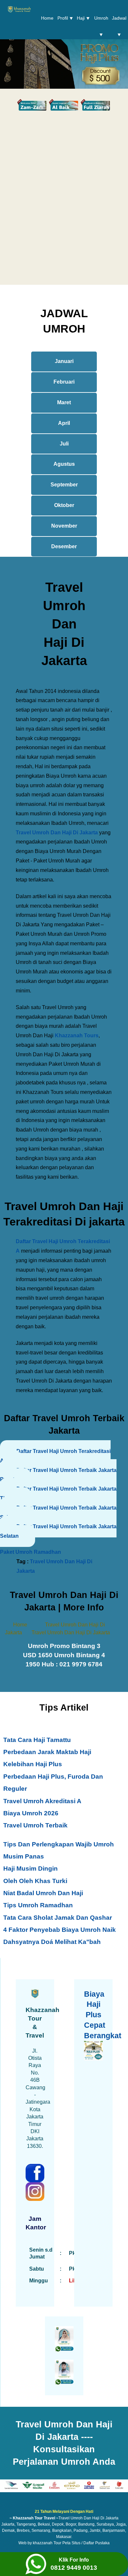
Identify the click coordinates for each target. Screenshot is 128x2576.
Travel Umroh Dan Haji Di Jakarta (57, 833)
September (64, 485)
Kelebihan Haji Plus (33, 1764)
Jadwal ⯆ (119, 26)
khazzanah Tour (47, 2543)
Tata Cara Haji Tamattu (37, 1740)
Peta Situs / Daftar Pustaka (86, 2543)
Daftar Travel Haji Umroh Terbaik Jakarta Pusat (58, 1475)
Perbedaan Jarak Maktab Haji (47, 1752)
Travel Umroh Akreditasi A (42, 1801)
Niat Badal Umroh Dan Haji (43, 1893)
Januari (64, 361)
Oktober (64, 505)
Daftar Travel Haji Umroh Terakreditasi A (55, 1456)
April (64, 423)
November (64, 526)
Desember (64, 546)
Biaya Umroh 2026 (31, 1813)
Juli (64, 444)
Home (47, 18)
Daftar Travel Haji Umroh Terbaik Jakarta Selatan (58, 1513)
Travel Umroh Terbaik (35, 1825)
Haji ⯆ (83, 18)
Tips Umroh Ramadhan (38, 1905)
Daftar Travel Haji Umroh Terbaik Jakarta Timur (58, 1494)
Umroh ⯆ (101, 26)
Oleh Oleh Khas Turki (35, 1881)
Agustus (64, 464)
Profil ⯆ (65, 18)
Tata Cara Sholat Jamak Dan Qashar (58, 1918)
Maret (64, 402)
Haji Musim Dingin (31, 1869)
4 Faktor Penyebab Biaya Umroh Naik (60, 1930)
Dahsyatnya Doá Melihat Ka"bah (52, 1942)
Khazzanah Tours (77, 1035)
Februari (64, 382)
